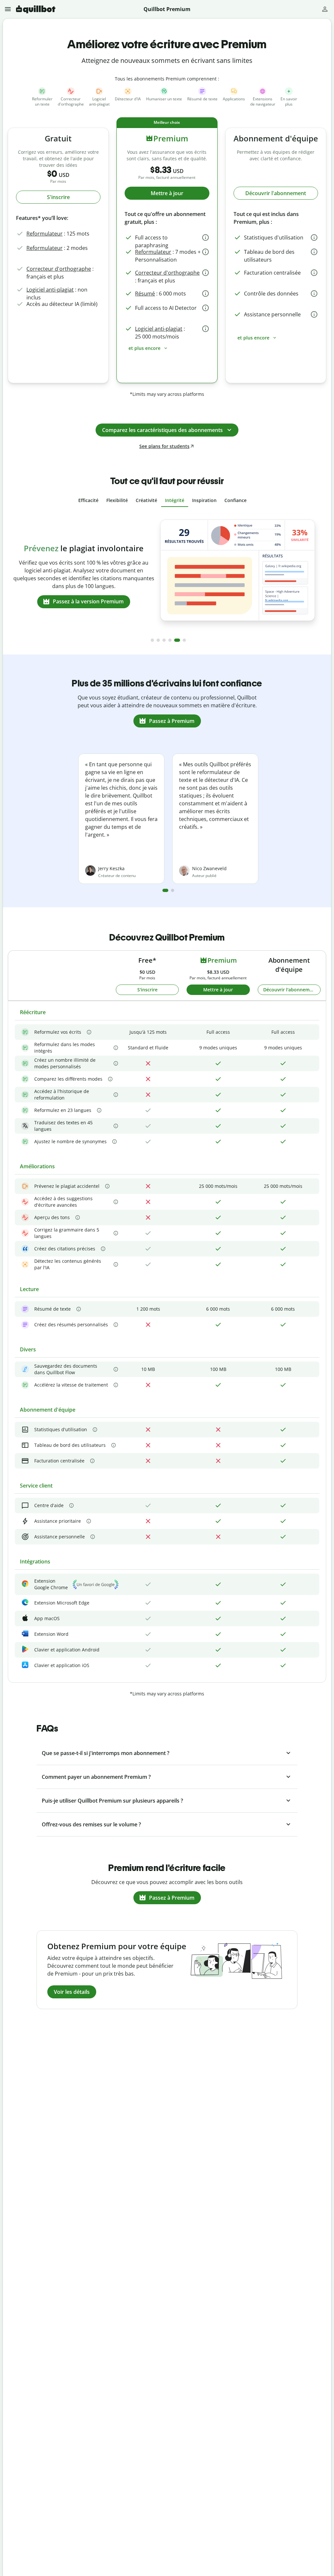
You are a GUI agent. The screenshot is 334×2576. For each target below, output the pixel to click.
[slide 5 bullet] (177, 640)
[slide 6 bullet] (184, 640)
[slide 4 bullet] (170, 640)
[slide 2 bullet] (158, 640)
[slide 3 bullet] (164, 640)
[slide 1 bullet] (152, 640)
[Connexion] (325, 9)
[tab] (88, 500)
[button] (9, 9)
